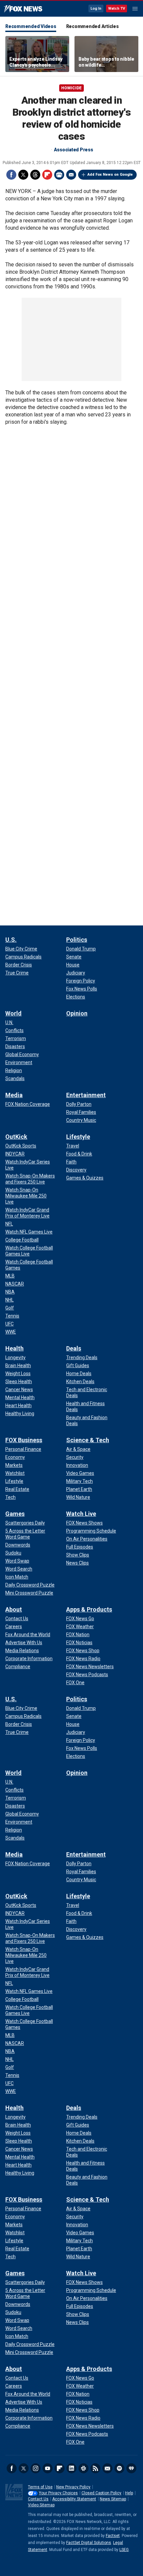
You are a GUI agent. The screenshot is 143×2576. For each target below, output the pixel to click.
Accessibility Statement (74, 2499)
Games (15, 1514)
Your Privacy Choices (58, 2493)
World (13, 1013)
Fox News (23, 9)
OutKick (16, 1137)
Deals (74, 1348)
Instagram (36, 2468)
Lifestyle (78, 1137)
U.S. (11, 940)
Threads (35, 175)
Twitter (23, 175)
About (14, 1609)
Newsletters (107, 2468)
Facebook (11, 175)
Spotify (119, 2468)
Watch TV (117, 9)
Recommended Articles (92, 26)
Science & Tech (88, 1440)
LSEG (124, 2550)
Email (71, 175)
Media (14, 1095)
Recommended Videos (31, 26)
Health (14, 1348)
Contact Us (38, 2499)
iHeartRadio (131, 2468)
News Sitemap (113, 2499)
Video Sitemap (41, 2505)
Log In (96, 9)
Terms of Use (40, 2487)
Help (129, 2493)
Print (59, 175)
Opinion (77, 1013)
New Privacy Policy (73, 2487)
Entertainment (86, 1095)
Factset (113, 2536)
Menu (135, 9)
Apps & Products (89, 1609)
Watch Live (81, 1514)
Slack (83, 2468)
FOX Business (24, 1440)
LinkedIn (71, 2468)
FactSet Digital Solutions (89, 2543)
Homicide (71, 88)
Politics (77, 940)
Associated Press (73, 150)
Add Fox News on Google (110, 175)
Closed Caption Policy (101, 2493)
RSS (95, 2468)
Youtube (48, 2468)
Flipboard (47, 175)
